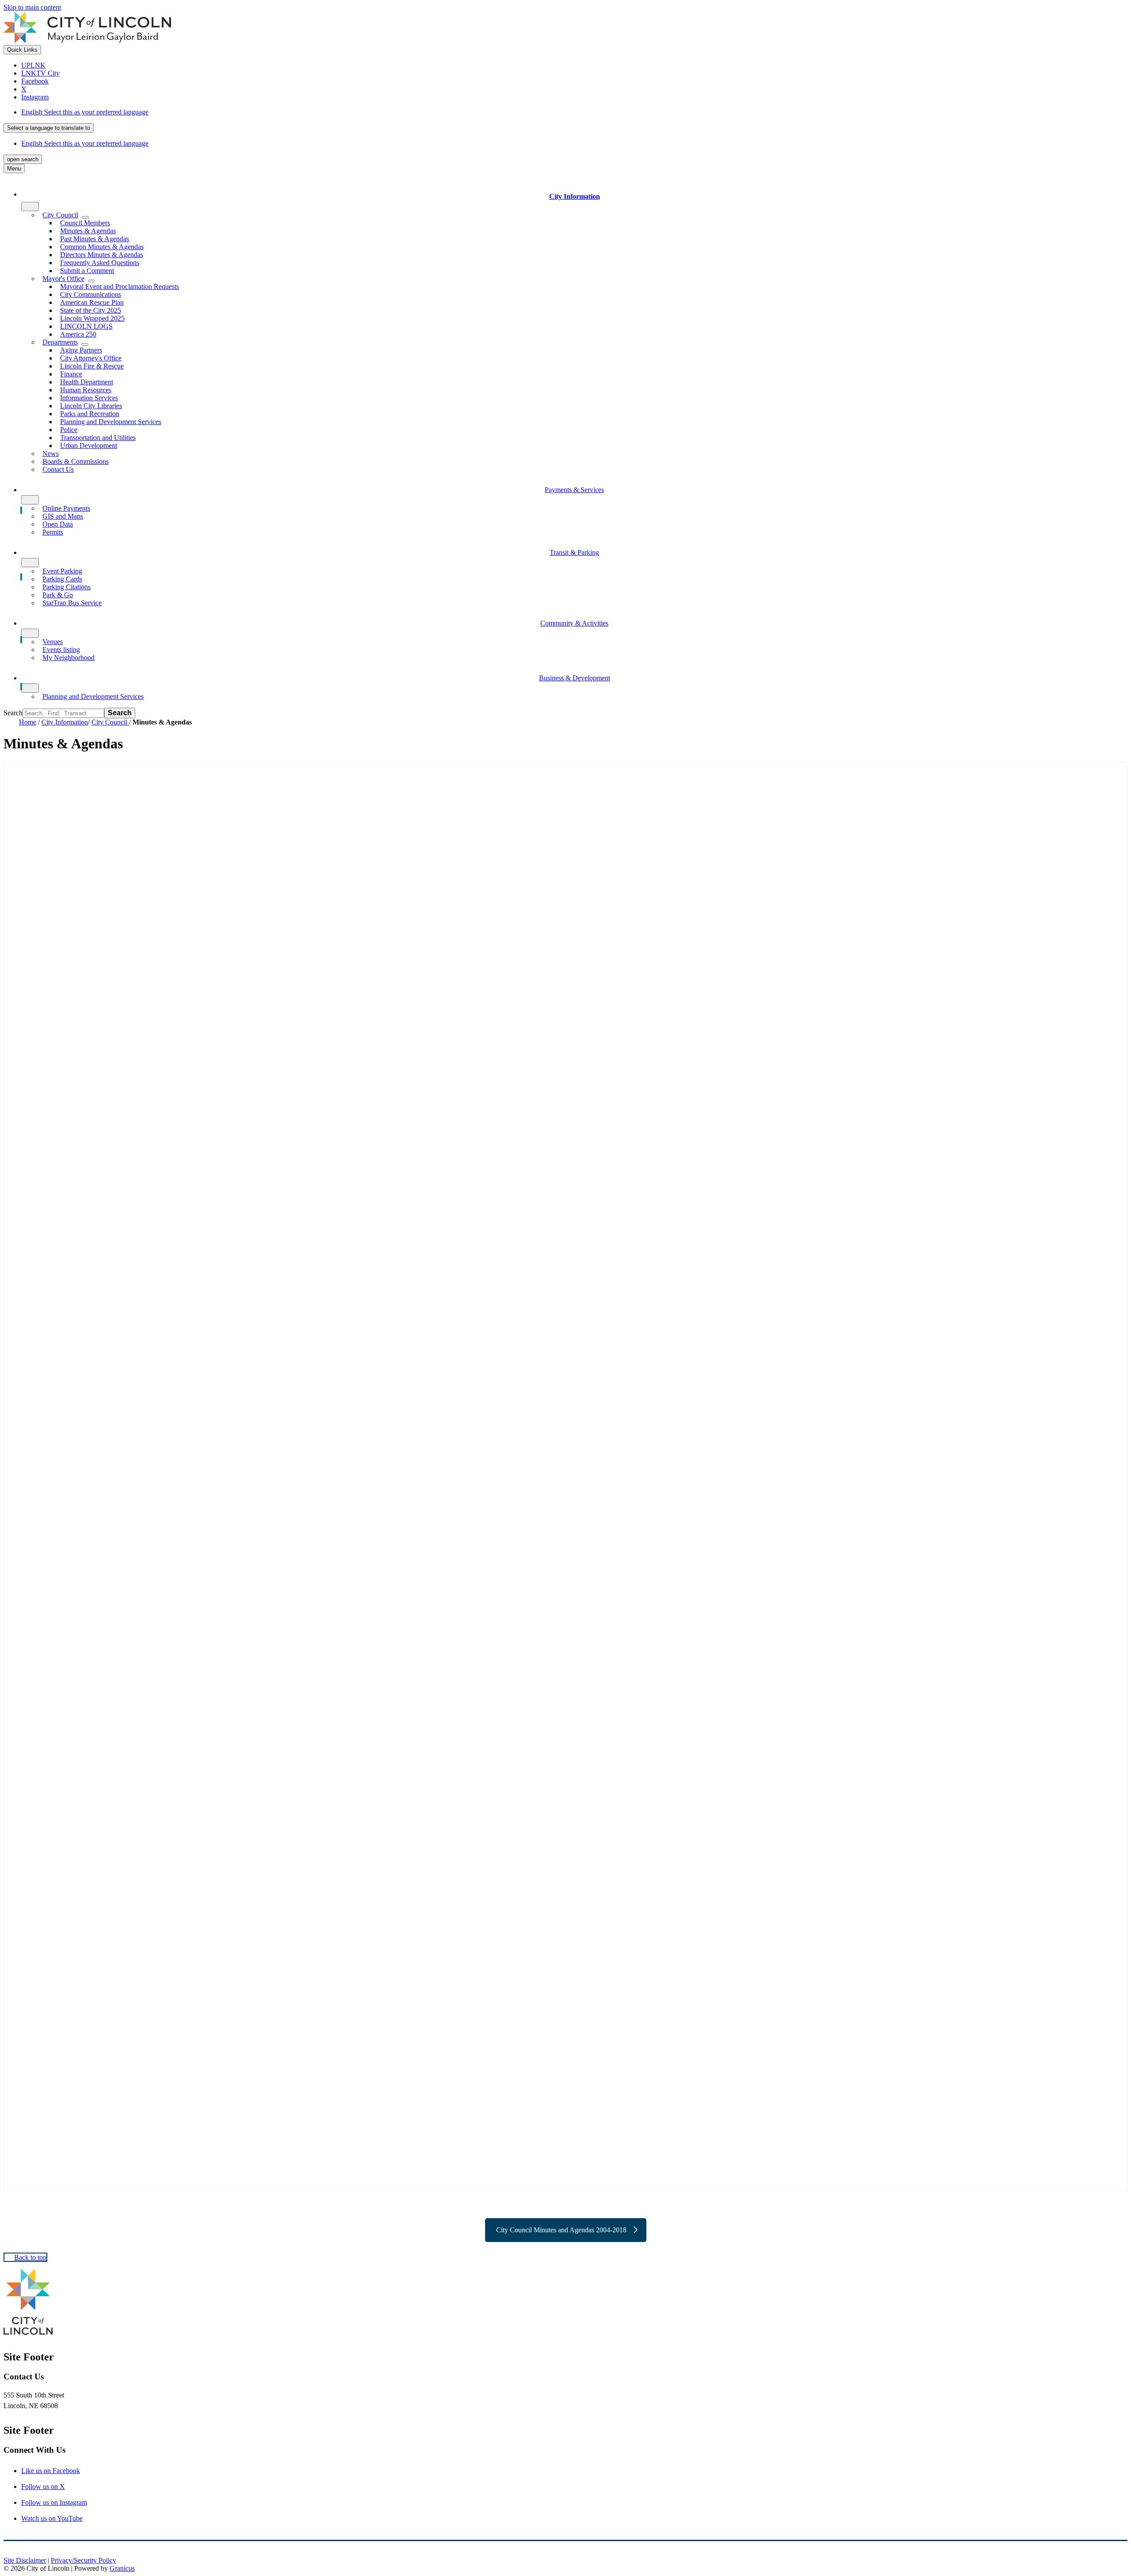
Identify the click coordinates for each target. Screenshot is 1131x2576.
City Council (110, 722)
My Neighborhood (68, 658)
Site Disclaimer (25, 2560)
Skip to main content (32, 7)
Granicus (122, 2568)
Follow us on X (43, 2487)
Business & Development (575, 678)
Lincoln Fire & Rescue (92, 366)
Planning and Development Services (111, 422)
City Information (65, 722)
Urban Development (89, 446)
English (85, 112)
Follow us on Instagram (54, 2502)
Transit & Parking (574, 552)
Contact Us (58, 469)
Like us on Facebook (51, 2471)
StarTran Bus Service (72, 603)
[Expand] (30, 207)
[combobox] (49, 128)
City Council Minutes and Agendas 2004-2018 (561, 2230)
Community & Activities (574, 623)
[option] (574, 112)
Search (13, 713)
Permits (53, 532)
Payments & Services (574, 490)
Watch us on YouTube (52, 2518)
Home (28, 722)
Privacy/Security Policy (83, 2560)
